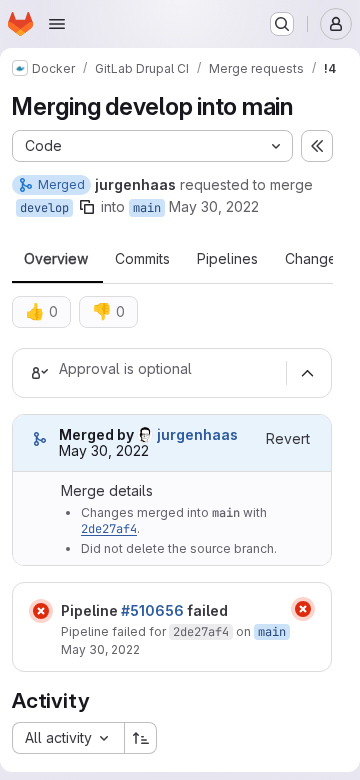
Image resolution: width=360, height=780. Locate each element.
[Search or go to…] (282, 24)
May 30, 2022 (214, 206)
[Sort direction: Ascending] (141, 738)
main (147, 208)
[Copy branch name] (87, 207)
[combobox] (68, 738)
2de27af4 (109, 529)
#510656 (152, 610)
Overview (56, 259)
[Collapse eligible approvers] (307, 373)
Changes (314, 259)
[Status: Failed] (41, 611)
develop (44, 208)
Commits (142, 259)
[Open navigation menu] (57, 24)
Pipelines (227, 259)
